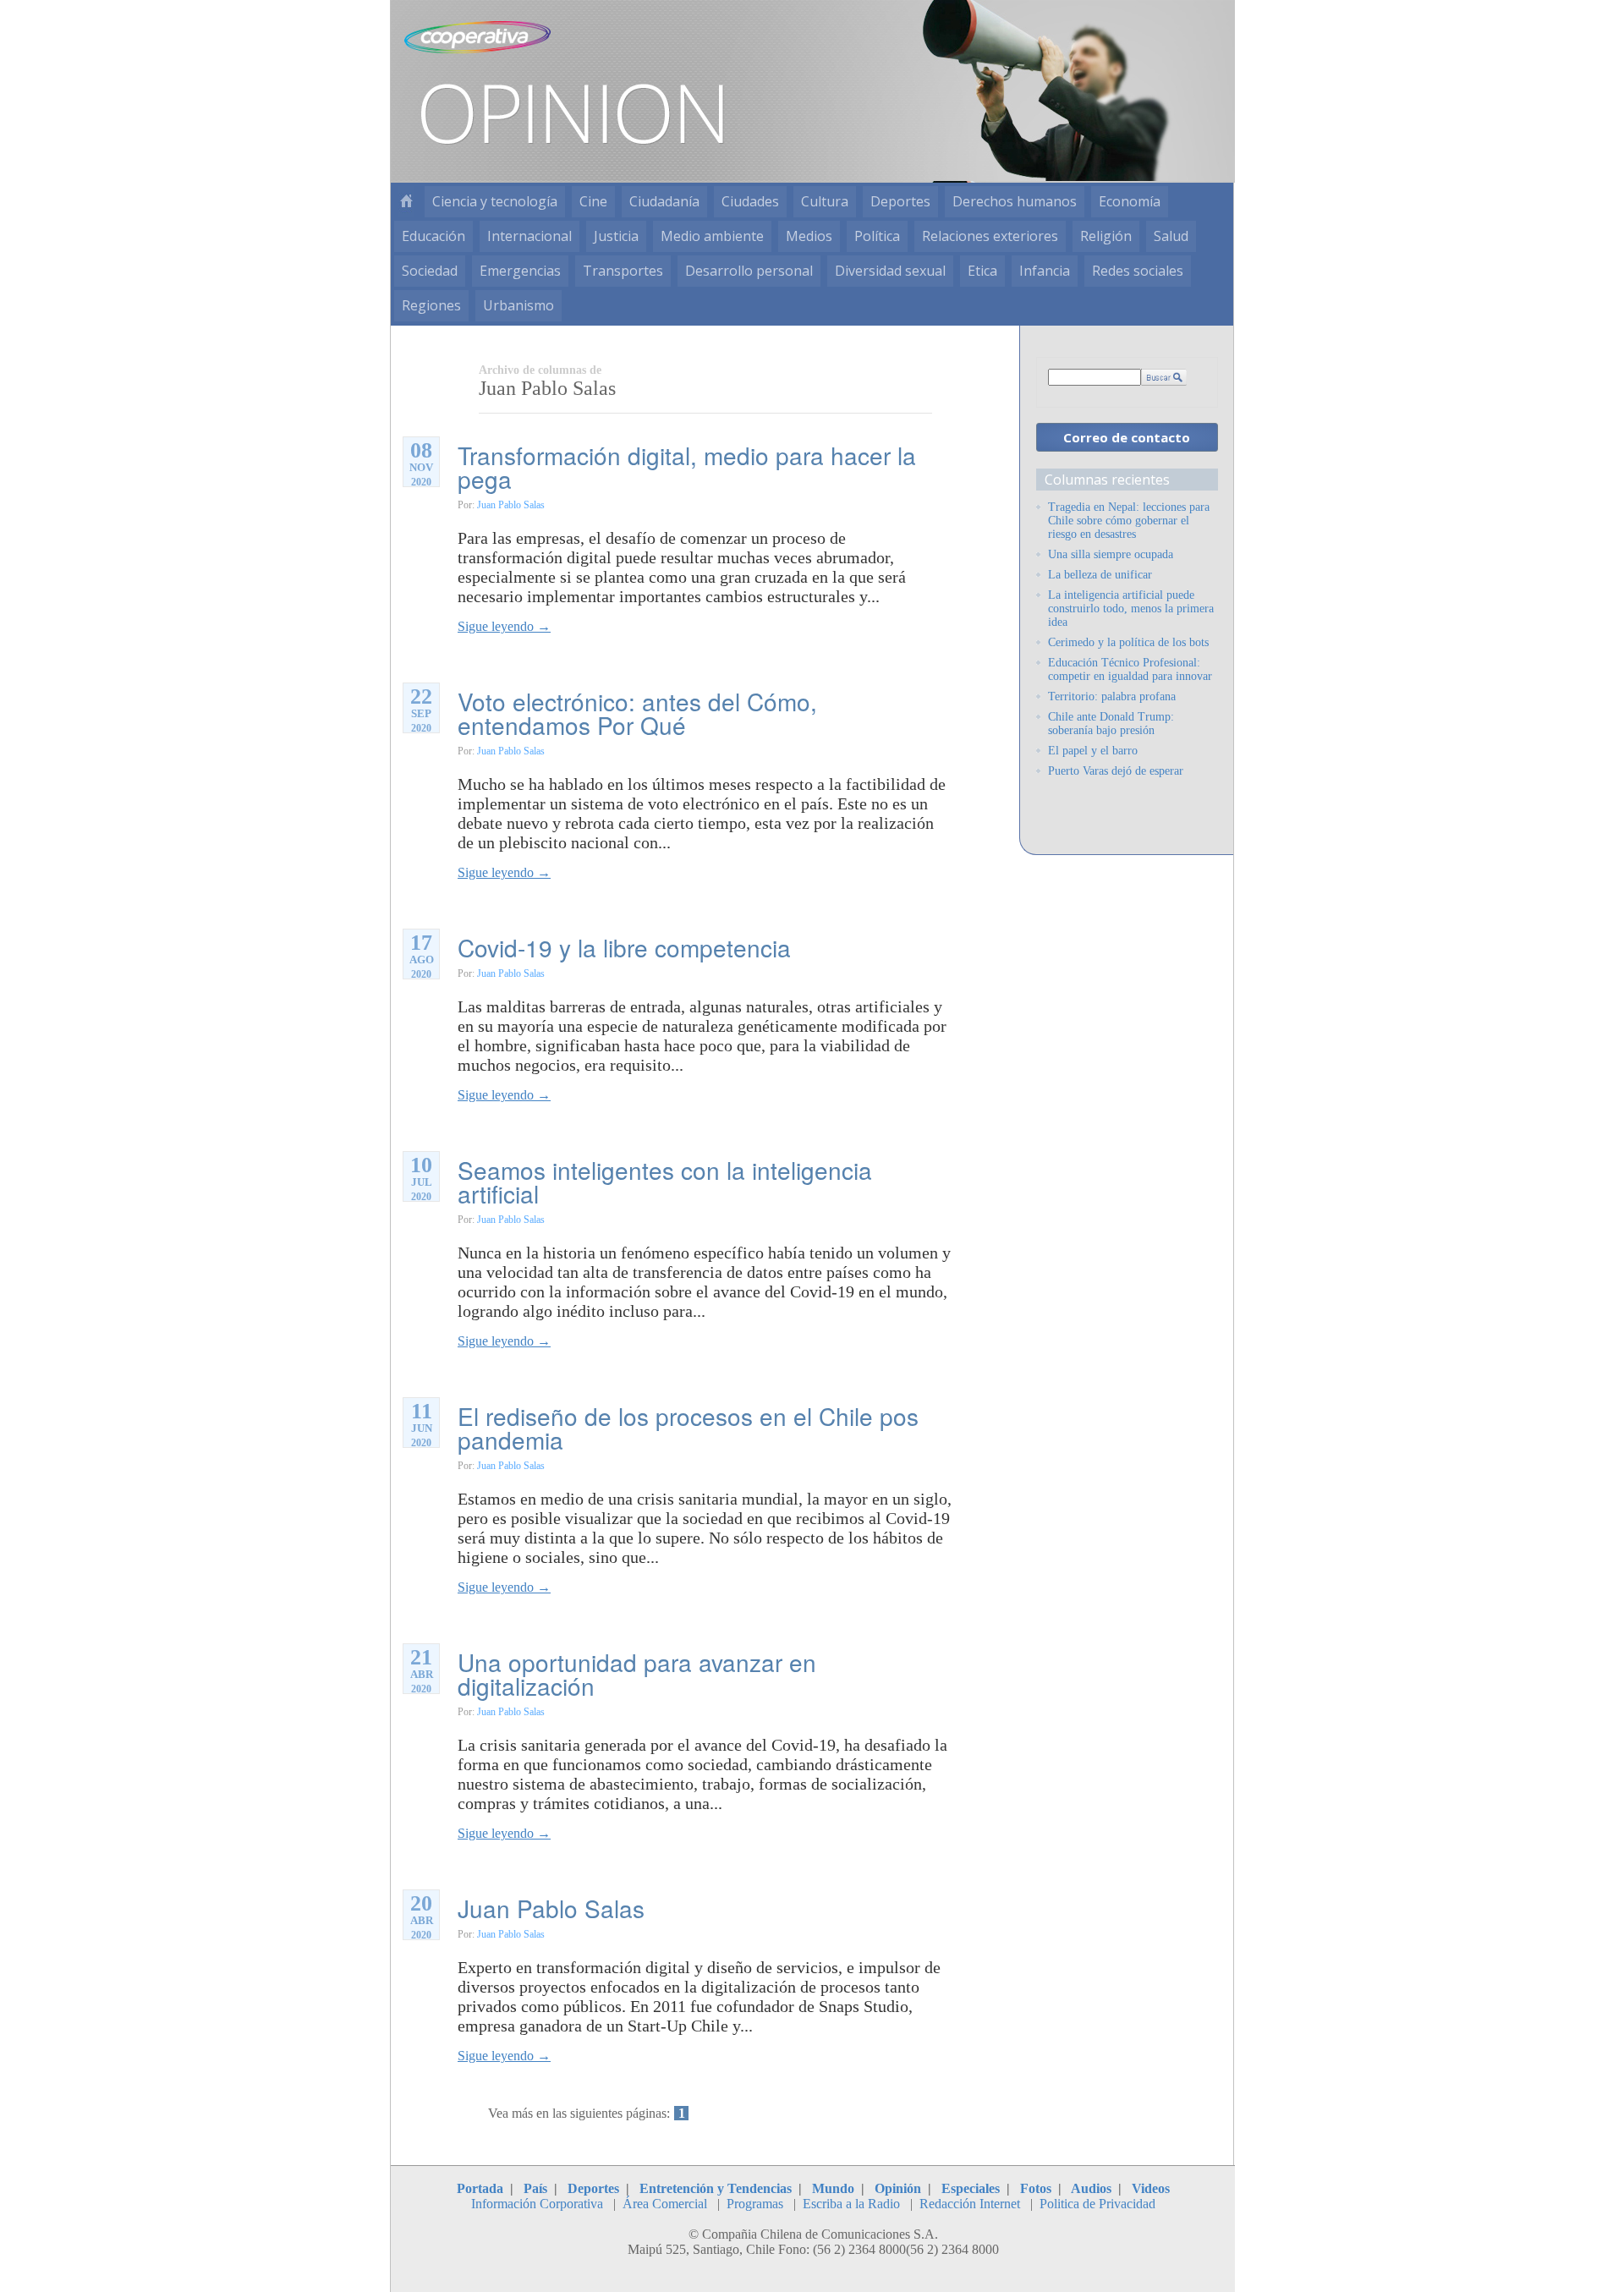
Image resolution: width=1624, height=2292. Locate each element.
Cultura (825, 201)
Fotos (1036, 2188)
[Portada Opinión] (406, 202)
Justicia (616, 236)
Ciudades (750, 201)
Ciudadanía (664, 201)
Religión (1106, 236)
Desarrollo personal (749, 271)
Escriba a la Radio (851, 2204)
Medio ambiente (712, 236)
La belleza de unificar (1100, 575)
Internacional (529, 236)
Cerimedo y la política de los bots (1128, 642)
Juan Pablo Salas (511, 505)
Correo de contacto (1127, 437)
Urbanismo (518, 305)
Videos (1151, 2188)
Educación (433, 236)
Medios (809, 236)
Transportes (623, 271)
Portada (480, 2188)
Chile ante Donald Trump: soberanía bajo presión (1111, 724)
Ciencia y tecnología (495, 201)
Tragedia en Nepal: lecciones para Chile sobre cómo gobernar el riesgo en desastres (1129, 521)
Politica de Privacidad (1097, 2204)
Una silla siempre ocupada (1111, 554)
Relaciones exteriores (990, 236)
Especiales (971, 2188)
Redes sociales (1138, 271)
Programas (755, 2204)
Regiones (431, 305)
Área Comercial (665, 2204)
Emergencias (520, 271)
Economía (1130, 201)
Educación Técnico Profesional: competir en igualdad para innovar (1130, 669)
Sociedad (430, 271)
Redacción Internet (970, 2204)
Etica (982, 271)
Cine (593, 201)
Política (877, 236)
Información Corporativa (537, 2204)
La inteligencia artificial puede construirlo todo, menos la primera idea (1131, 609)
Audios (1091, 2188)
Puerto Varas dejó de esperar (1116, 771)
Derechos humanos (1015, 201)
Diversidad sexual (890, 271)
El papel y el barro (1093, 751)
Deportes (900, 201)
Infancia (1045, 271)
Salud (1171, 236)
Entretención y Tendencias (716, 2188)
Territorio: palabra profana (1112, 696)
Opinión (898, 2188)
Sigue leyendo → (504, 626)
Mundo (833, 2188)
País (535, 2188)
